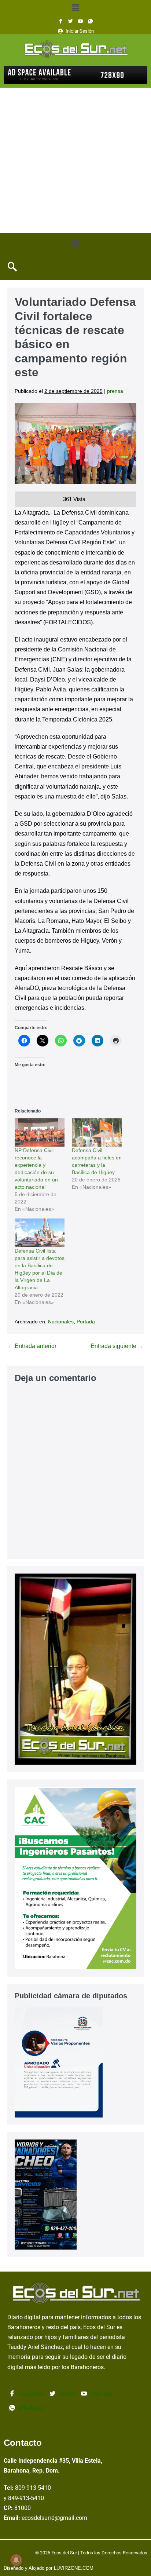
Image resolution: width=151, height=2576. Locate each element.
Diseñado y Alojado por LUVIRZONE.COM (49, 2568)
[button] (75, 7)
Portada (86, 1322)
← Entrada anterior (32, 1346)
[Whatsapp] (90, 21)
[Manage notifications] (16, 2560)
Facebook (31, 2394)
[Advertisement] (75, 160)
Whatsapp (31, 2408)
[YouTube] (80, 21)
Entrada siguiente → (117, 1346)
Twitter (67, 2394)
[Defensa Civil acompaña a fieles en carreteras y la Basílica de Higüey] (97, 1133)
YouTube (101, 2394)
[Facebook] (61, 21)
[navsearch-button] (12, 267)
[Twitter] (71, 21)
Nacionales (61, 1322)
